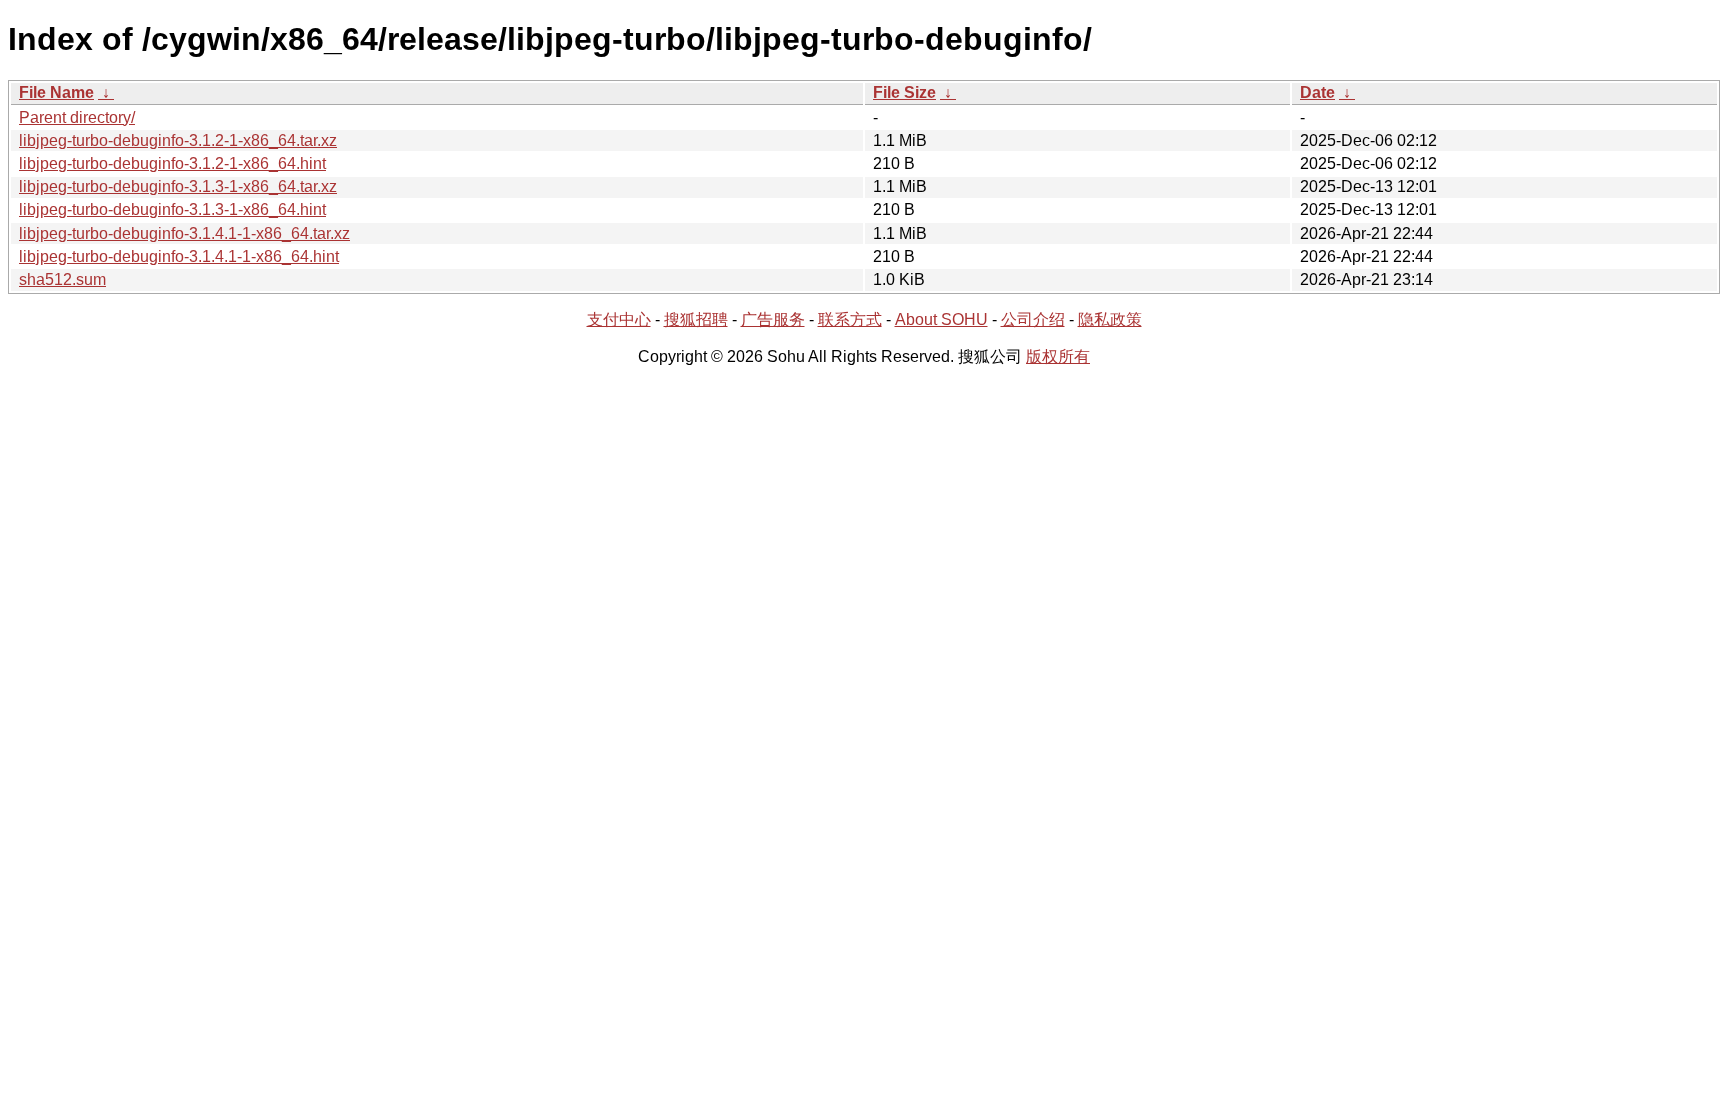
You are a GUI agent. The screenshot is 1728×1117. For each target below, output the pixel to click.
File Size (904, 92)
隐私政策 (1110, 319)
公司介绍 (1033, 319)
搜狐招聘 (696, 319)
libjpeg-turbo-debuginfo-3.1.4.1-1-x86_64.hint (179, 256)
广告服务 (773, 319)
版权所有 (1058, 356)
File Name (56, 92)
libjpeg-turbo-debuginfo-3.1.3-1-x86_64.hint (172, 209)
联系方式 (850, 319)
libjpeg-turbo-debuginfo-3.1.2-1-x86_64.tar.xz (178, 140)
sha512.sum (62, 279)
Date (1317, 92)
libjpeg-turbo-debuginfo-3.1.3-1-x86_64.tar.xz (178, 186)
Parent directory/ (77, 117)
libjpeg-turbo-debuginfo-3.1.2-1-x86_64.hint (172, 163)
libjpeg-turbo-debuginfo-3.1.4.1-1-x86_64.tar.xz (184, 233)
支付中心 (619, 319)
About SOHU (941, 319)
